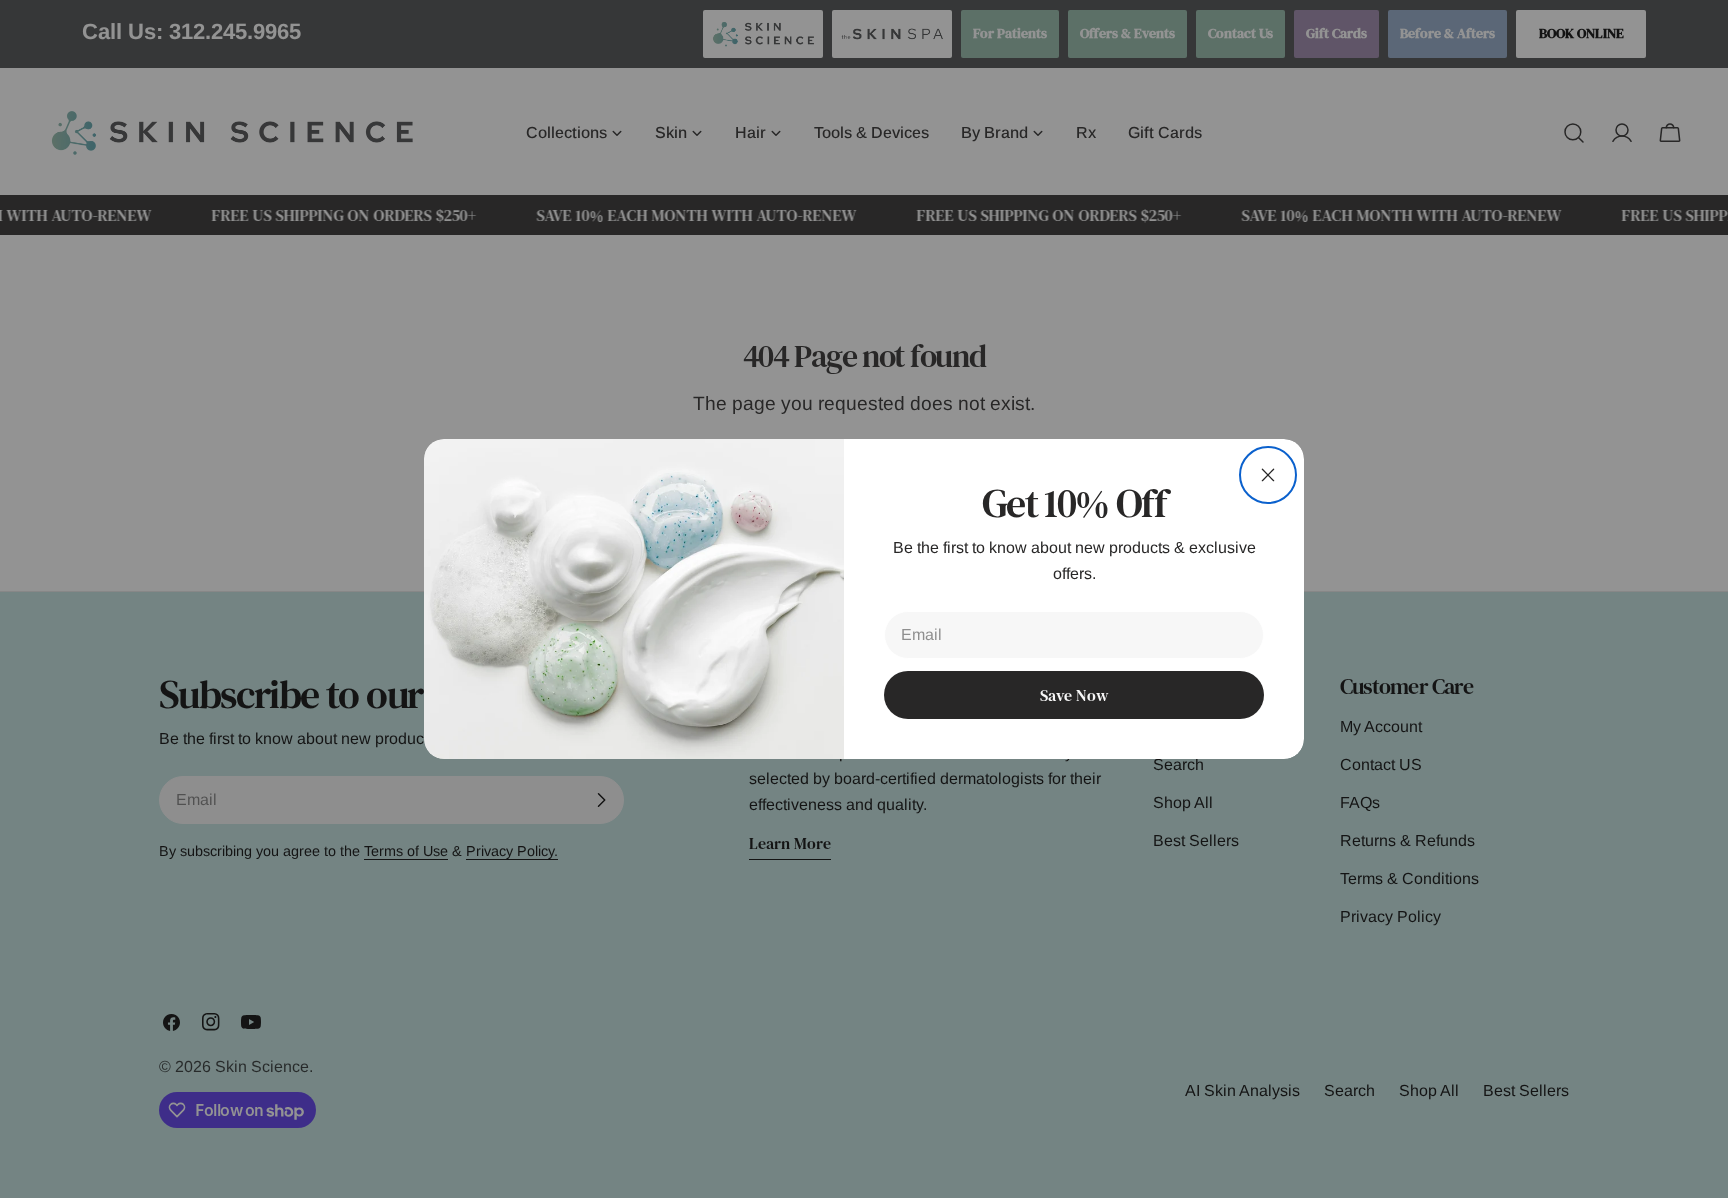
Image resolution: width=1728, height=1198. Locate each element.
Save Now (1074, 695)
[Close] (1268, 475)
